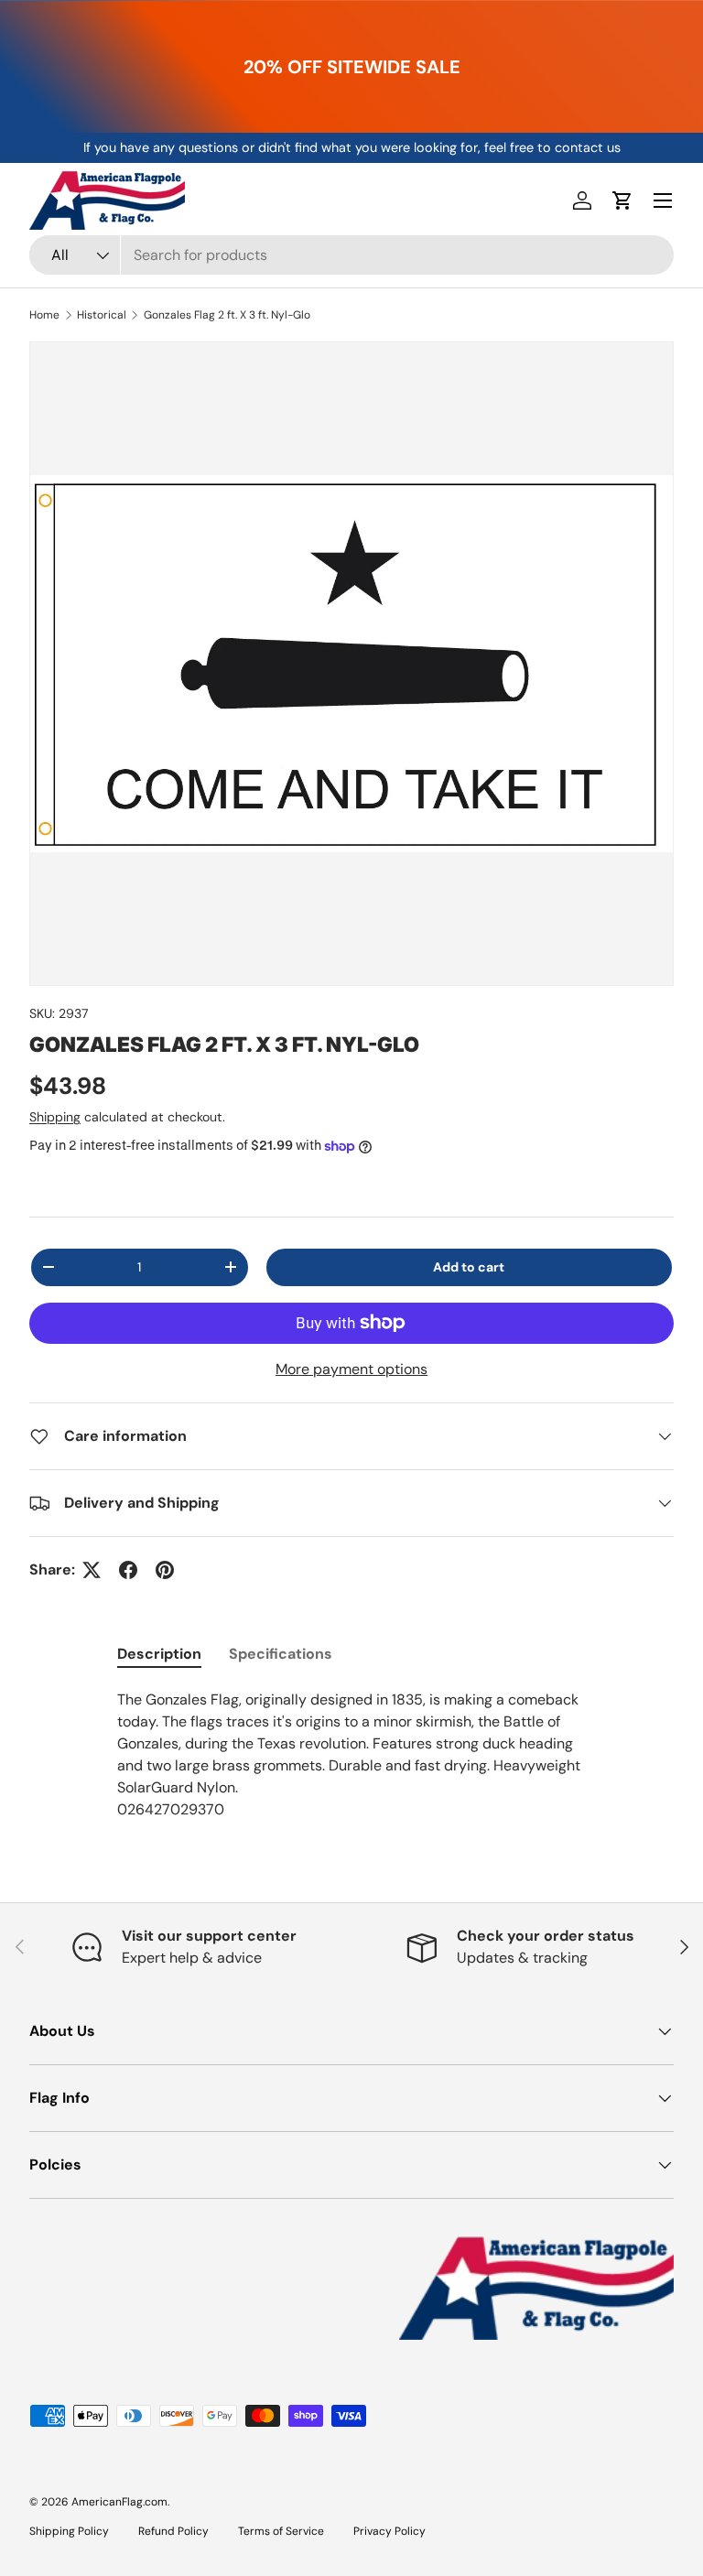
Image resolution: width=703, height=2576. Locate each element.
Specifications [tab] (281, 1654)
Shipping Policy (69, 2531)
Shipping (55, 1117)
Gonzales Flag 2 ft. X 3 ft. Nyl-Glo (227, 315)
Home (44, 315)
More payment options (351, 1369)
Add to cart (469, 1267)
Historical (102, 315)
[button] (622, 200)
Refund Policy (173, 2531)
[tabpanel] (351, 1755)
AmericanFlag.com (119, 2502)
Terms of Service (281, 2531)
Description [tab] (159, 1654)
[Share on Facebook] (128, 1570)
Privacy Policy (389, 2531)
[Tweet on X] (92, 1570)
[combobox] (351, 255)
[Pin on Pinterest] (165, 1570)
